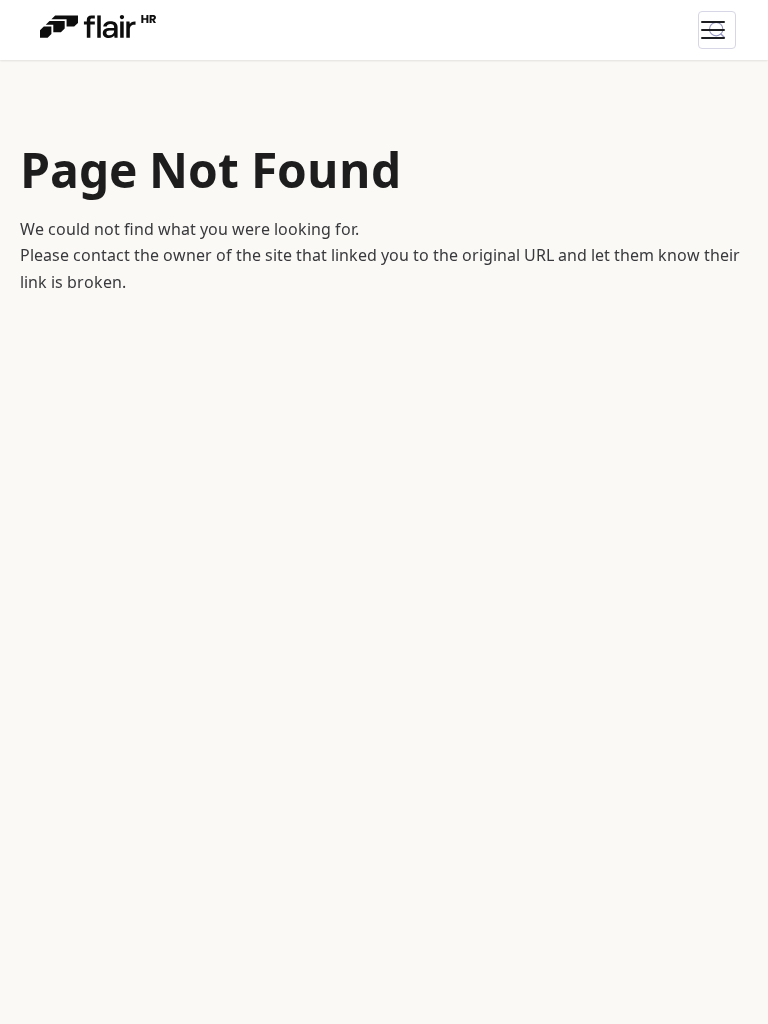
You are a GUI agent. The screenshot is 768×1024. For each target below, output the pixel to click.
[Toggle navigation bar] (725, 30)
